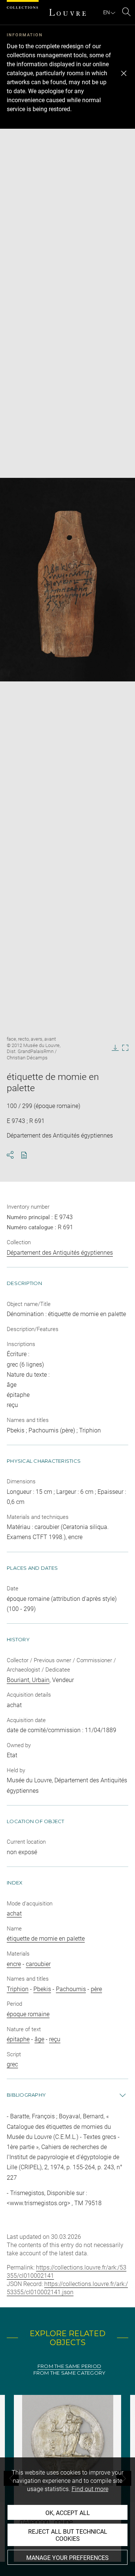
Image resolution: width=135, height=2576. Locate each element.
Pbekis (42, 1989)
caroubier (38, 1964)
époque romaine (28, 2014)
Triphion (18, 1989)
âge (39, 2039)
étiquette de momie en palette (46, 1939)
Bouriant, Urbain (28, 1680)
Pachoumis (71, 1989)
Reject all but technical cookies (68, 2535)
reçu (55, 2039)
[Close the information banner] (124, 73)
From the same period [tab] (69, 2366)
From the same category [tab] (70, 2373)
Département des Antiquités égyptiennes (60, 1253)
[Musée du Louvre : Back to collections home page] (67, 12)
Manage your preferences (67, 2558)
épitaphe (18, 2039)
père (96, 1989)
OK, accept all (68, 2513)
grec (12, 2064)
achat (14, 1913)
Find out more (90, 2489)
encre (14, 1964)
